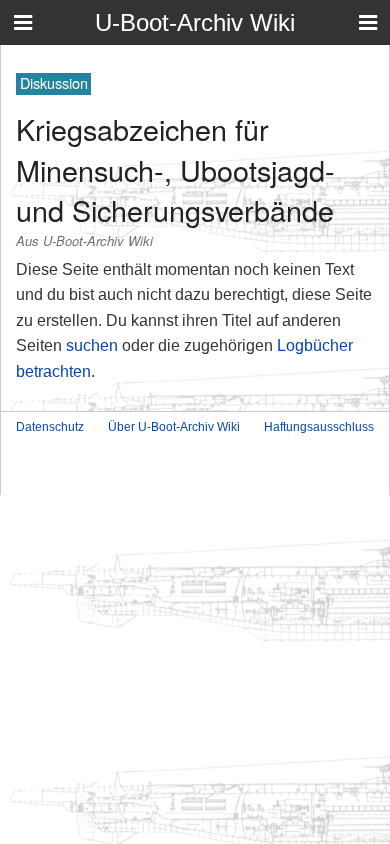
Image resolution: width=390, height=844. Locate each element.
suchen (92, 345)
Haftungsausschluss (319, 427)
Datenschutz (50, 427)
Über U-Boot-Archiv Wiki (174, 427)
